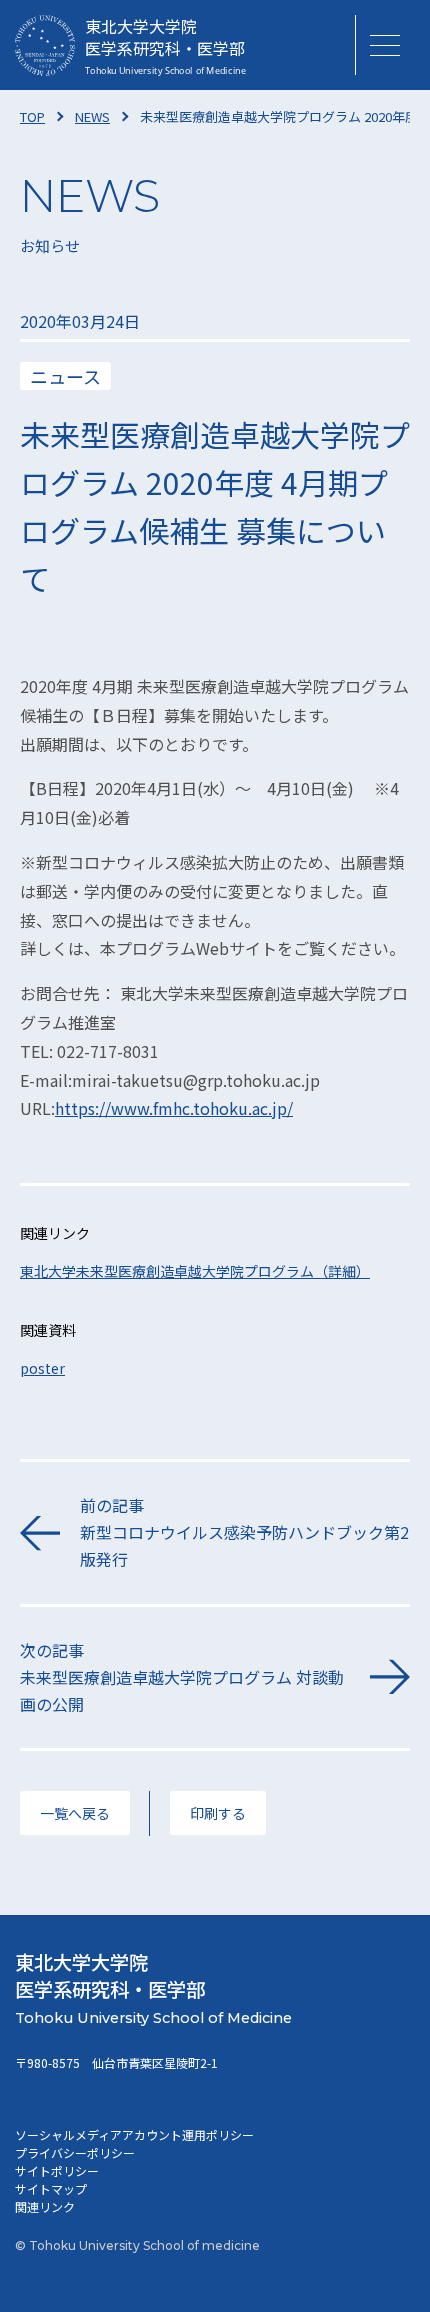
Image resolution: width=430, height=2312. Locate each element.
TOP (32, 116)
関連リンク (45, 2206)
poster (42, 1368)
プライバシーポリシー (75, 2152)
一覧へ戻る (75, 1813)
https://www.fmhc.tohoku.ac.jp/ (174, 1108)
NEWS (92, 116)
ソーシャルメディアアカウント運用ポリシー (134, 2134)
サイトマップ (51, 2188)
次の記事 (182, 1677)
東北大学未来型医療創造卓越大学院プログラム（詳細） (195, 1271)
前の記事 (244, 1532)
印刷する (218, 1813)
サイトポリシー (57, 2170)
